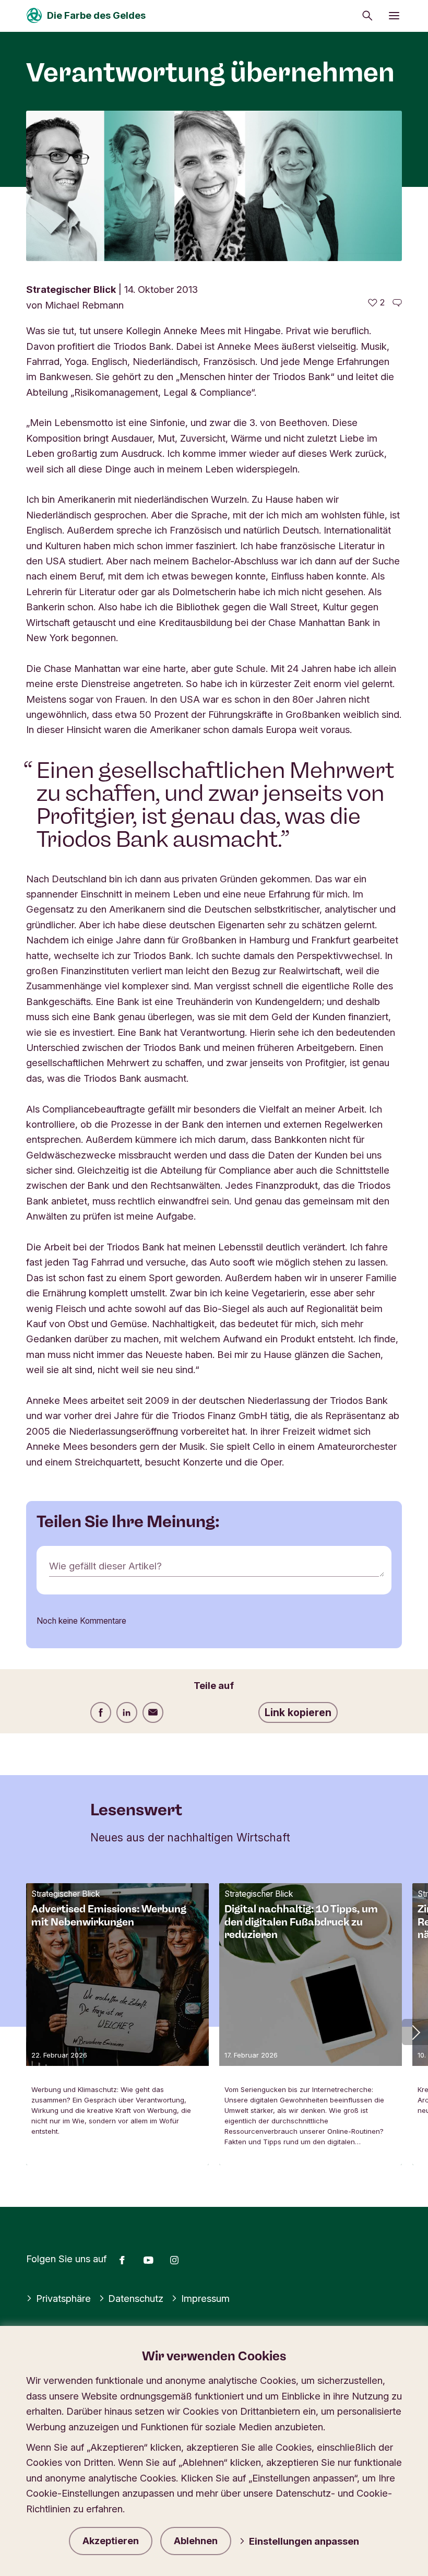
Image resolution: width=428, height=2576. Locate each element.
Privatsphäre (63, 2298)
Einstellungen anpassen (304, 2541)
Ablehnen (196, 2541)
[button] (415, 2032)
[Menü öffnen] (394, 16)
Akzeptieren (111, 2541)
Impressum (205, 2298)
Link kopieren (298, 1712)
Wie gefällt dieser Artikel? (105, 1566)
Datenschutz (136, 2298)
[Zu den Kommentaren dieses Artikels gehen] (397, 303)
